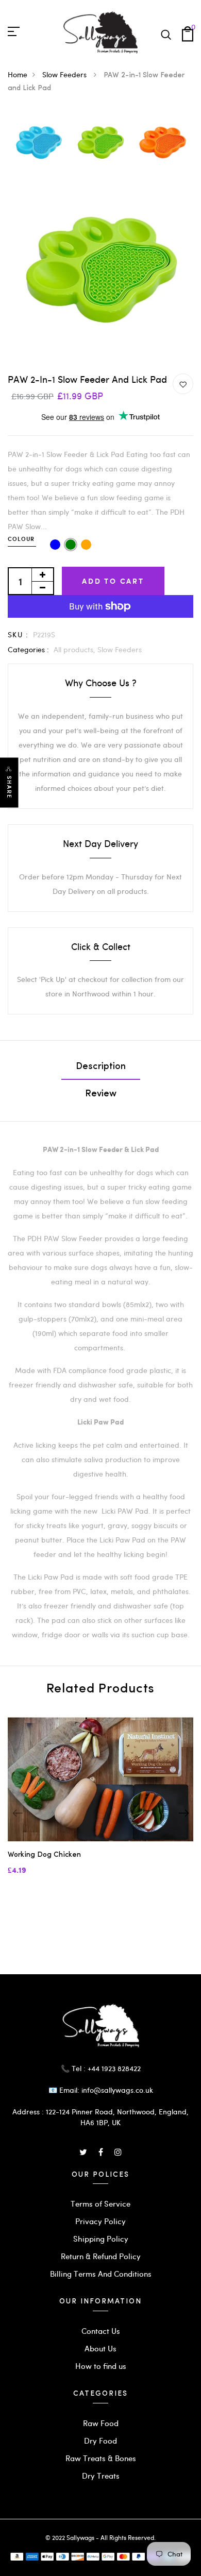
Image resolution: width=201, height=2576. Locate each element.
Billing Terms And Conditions (101, 2274)
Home (18, 74)
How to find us (101, 2366)
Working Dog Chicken (44, 1855)
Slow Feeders (65, 74)
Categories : (28, 649)
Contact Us (101, 2331)
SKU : (18, 634)
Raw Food (101, 2423)
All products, (76, 649)
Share (9, 787)
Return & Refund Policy (101, 2256)
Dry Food (100, 2441)
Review (101, 1094)
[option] (39, 143)
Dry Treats (101, 2476)
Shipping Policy (101, 2239)
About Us (100, 2348)
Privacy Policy (100, 2221)
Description (101, 1067)
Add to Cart (113, 581)
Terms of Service (100, 2204)
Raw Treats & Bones (101, 2458)
